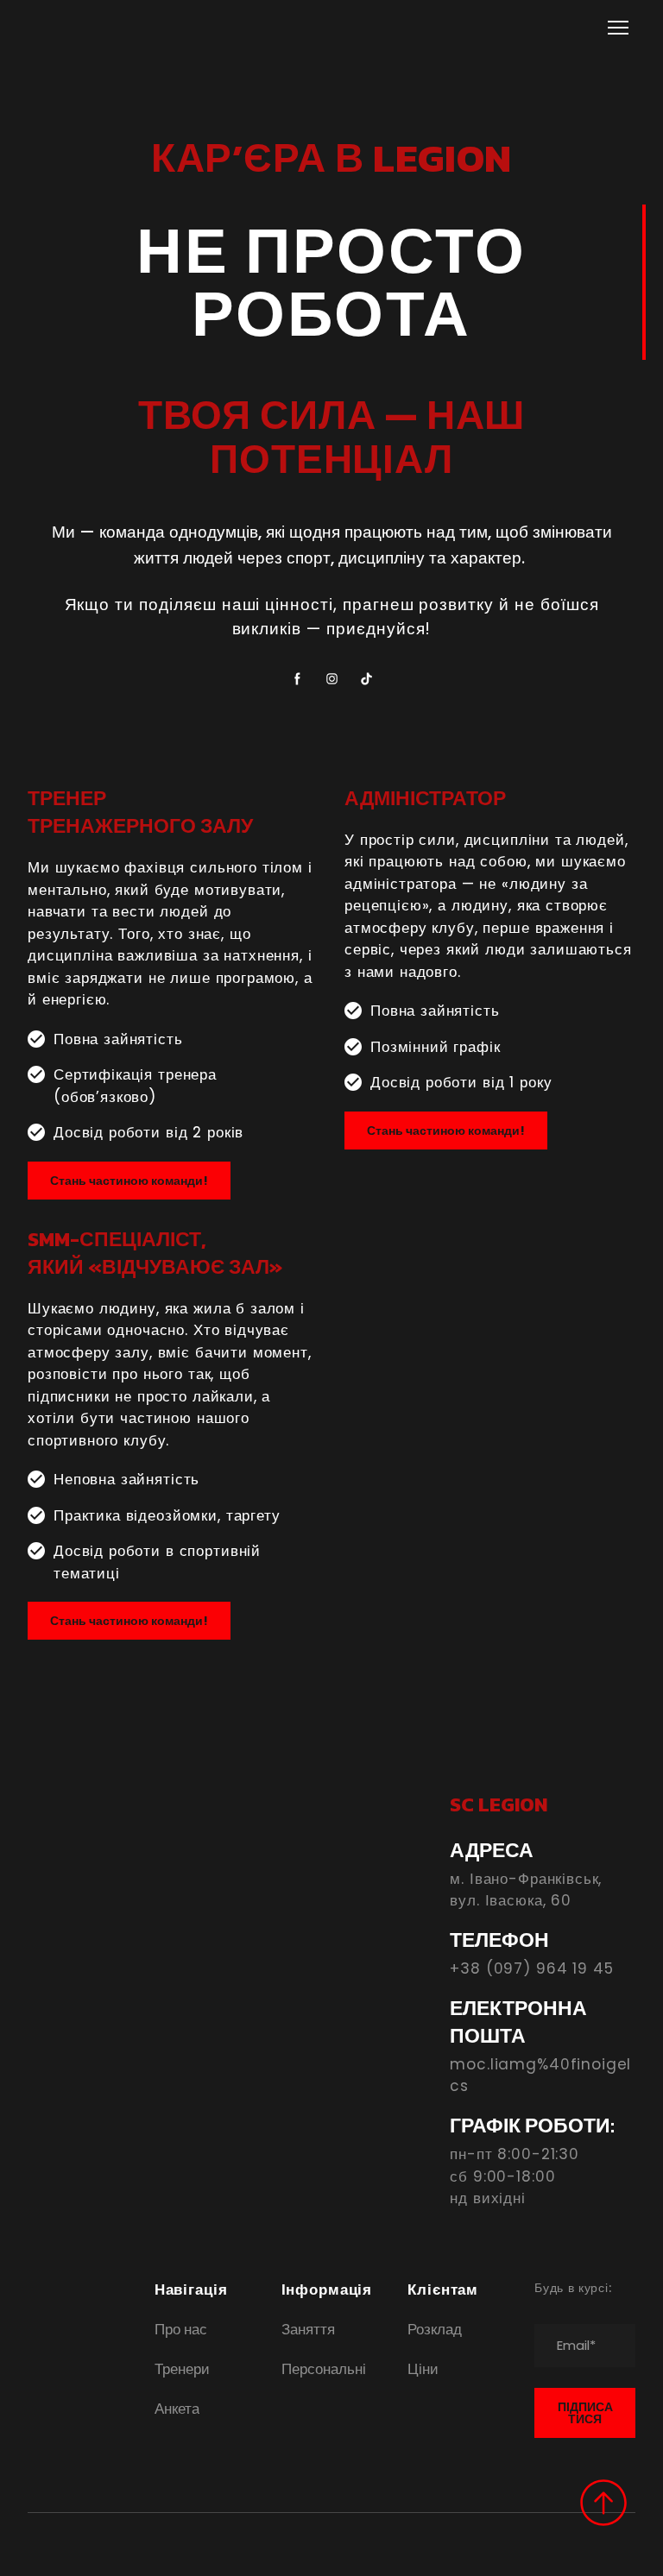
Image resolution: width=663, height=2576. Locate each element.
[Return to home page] (92, 27)
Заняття (308, 2329)
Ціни (423, 2369)
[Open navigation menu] (618, 28)
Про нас (181, 2329)
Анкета (177, 2409)
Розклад (435, 2329)
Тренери (182, 2369)
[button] (297, 679)
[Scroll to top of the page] (603, 2503)
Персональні (324, 2369)
